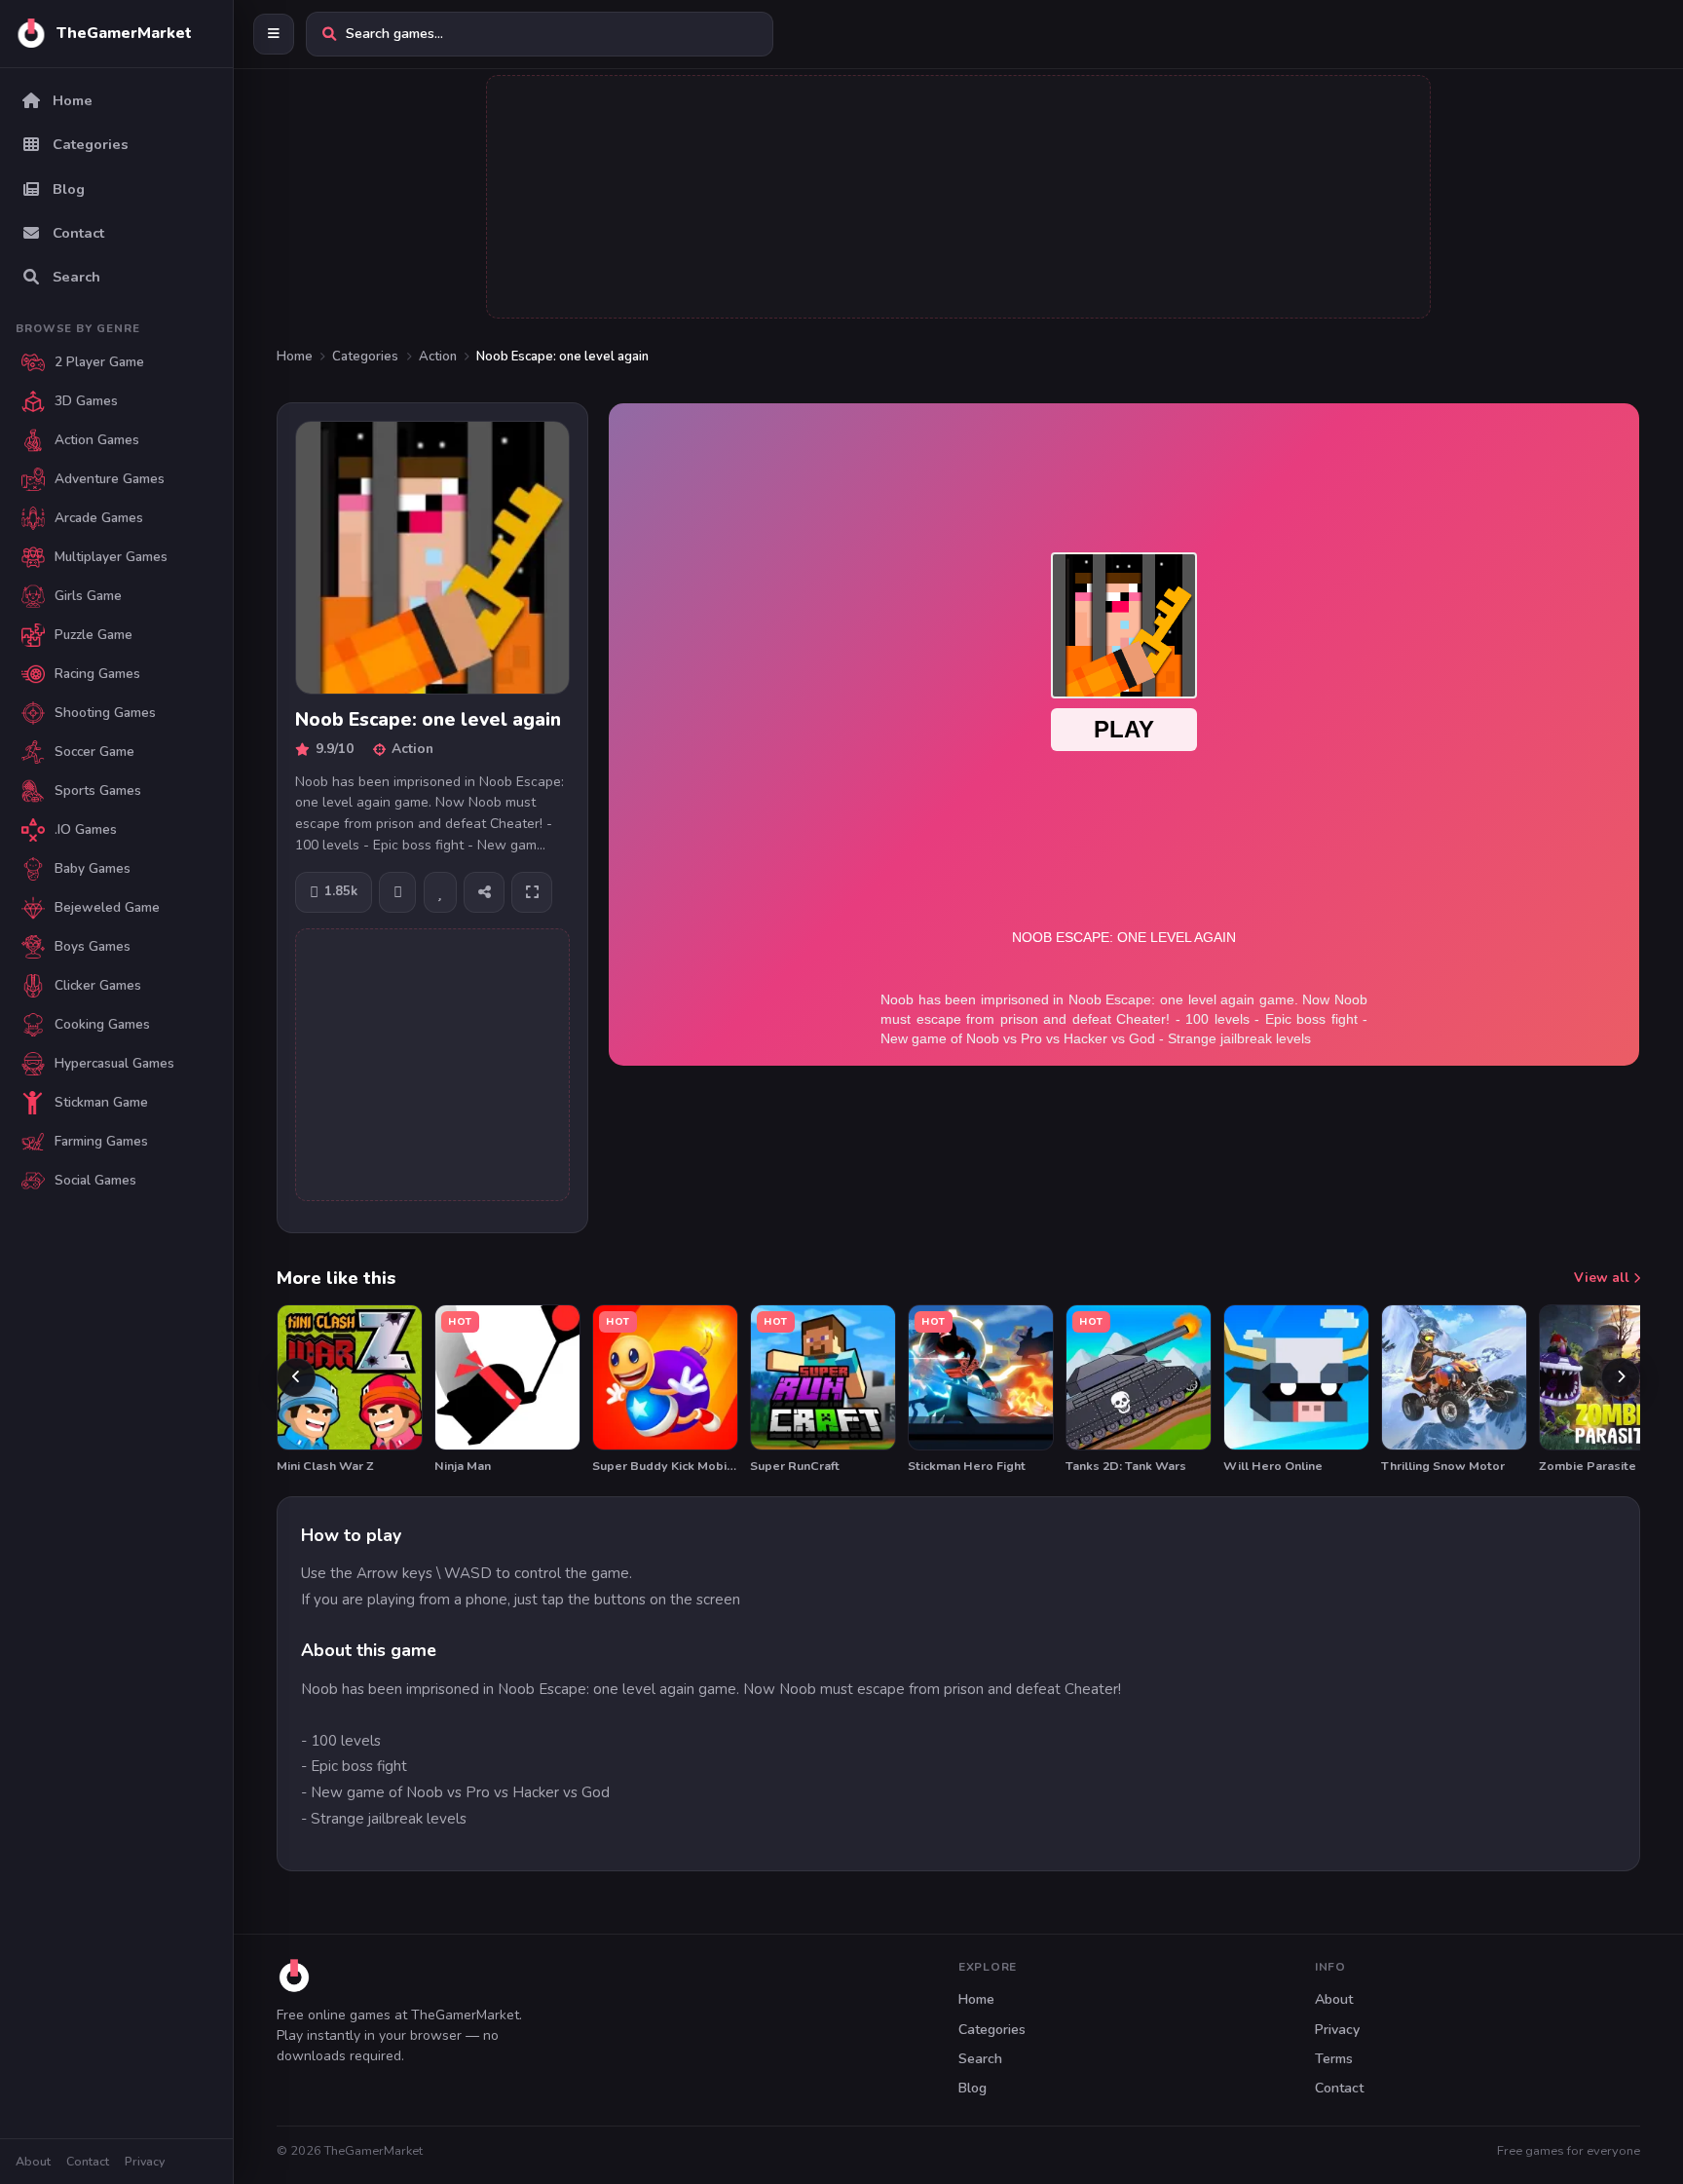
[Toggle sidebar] (274, 34)
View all (1604, 1278)
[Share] (484, 892)
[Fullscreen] (532, 892)
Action (438, 357)
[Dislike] (397, 892)
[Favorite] (440, 892)
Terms (1334, 2059)
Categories (365, 357)
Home (295, 357)
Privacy (145, 2161)
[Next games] (1621, 1377)
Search (980, 2059)
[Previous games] (296, 1377)
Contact (88, 2161)
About (33, 2161)
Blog (972, 2088)
